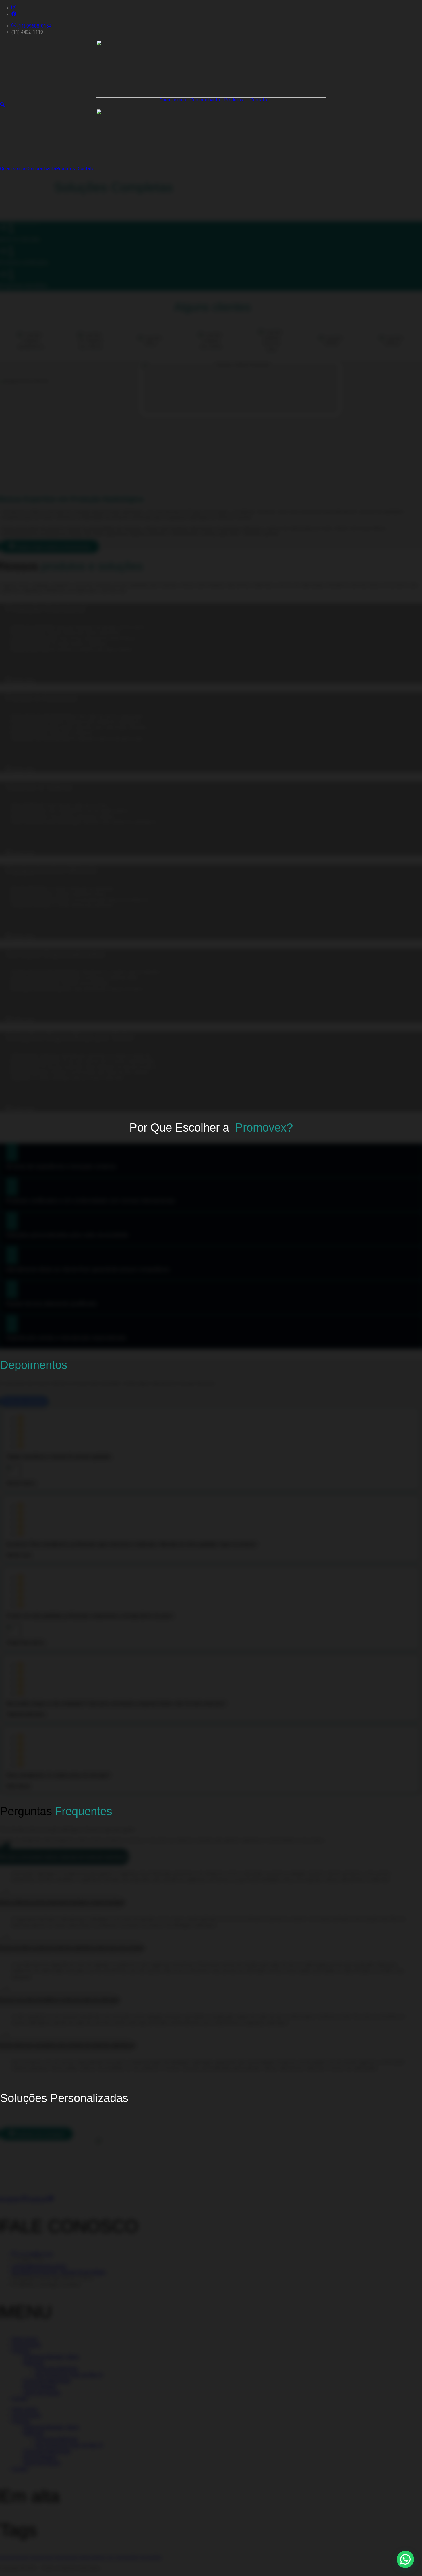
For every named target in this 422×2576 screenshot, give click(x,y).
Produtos (234, 100)
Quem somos (173, 100)
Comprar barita (205, 100)
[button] (233, 100)
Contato (259, 100)
